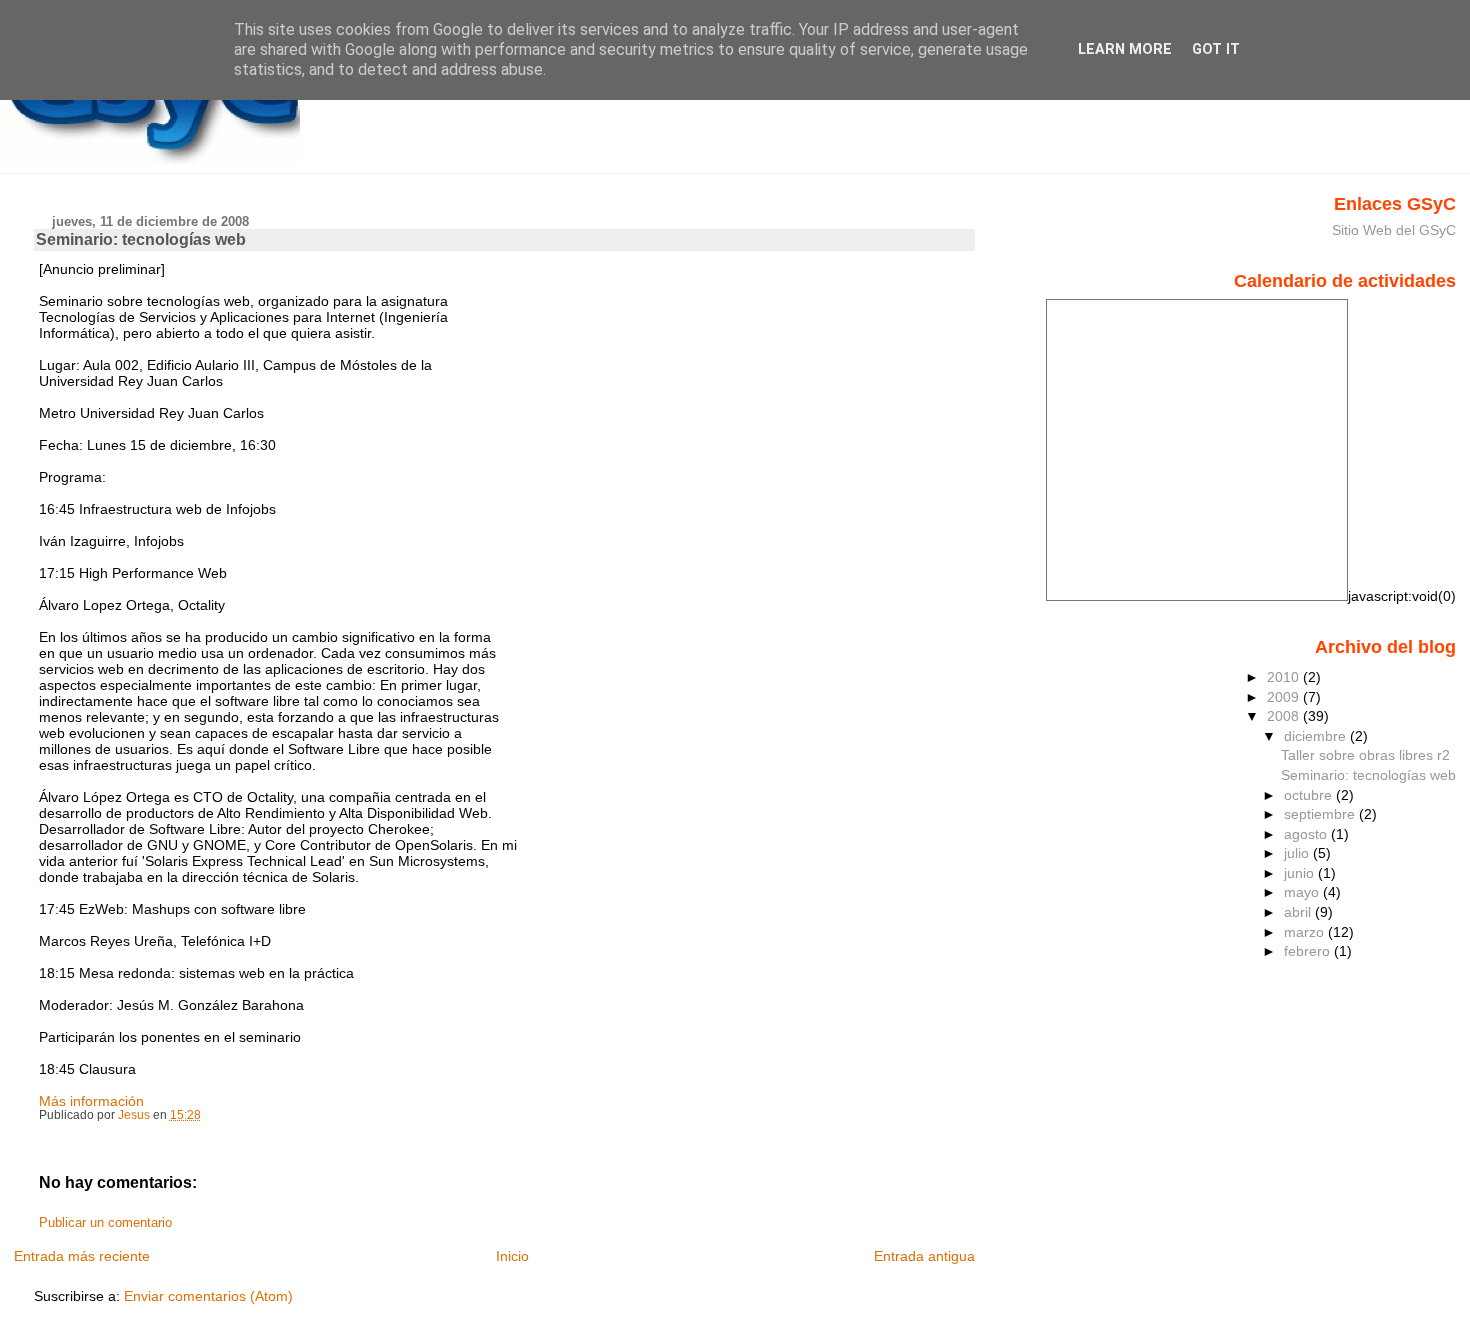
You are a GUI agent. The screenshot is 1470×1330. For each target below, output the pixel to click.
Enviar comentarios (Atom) (208, 1296)
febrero (1309, 951)
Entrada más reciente (82, 1256)
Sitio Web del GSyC (1394, 230)
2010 (1285, 677)
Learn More (1125, 49)
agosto (1307, 834)
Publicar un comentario (105, 1223)
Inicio (512, 1256)
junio (1301, 873)
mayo (1303, 892)
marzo (1306, 932)
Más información (91, 1101)
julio (1298, 853)
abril (1299, 912)
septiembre (1321, 814)
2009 (1285, 697)
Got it (1216, 49)
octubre (1310, 795)
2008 (1285, 716)
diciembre (1317, 736)
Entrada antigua (924, 1256)
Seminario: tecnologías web (1368, 775)
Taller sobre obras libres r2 (1365, 755)
